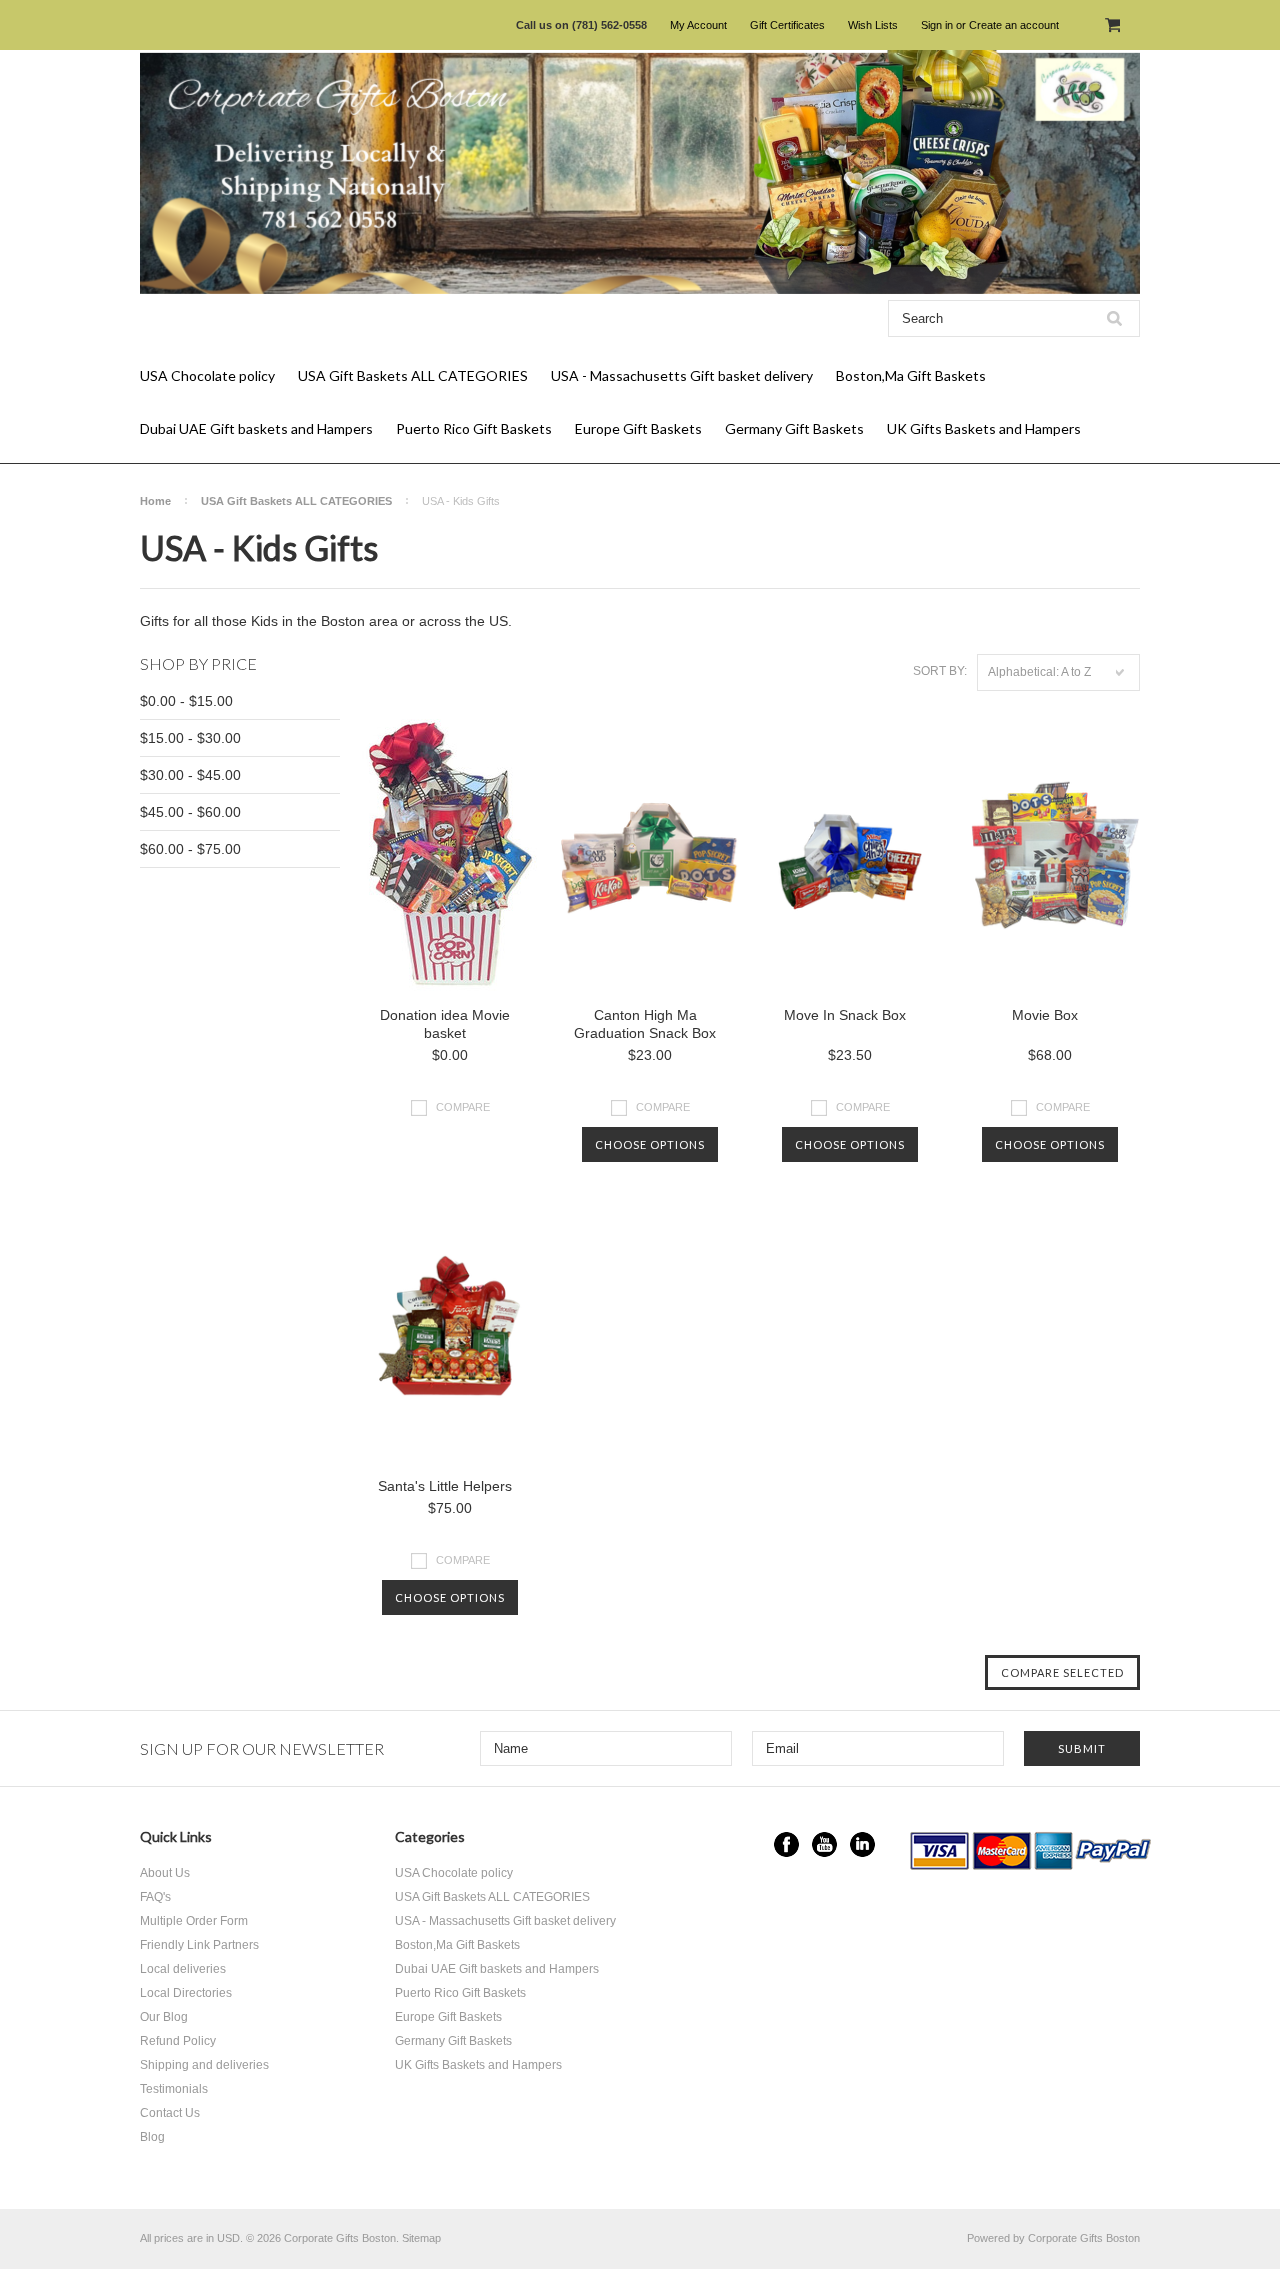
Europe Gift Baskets (638, 428)
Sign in (937, 25)
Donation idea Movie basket (445, 1024)
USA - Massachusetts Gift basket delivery (682, 375)
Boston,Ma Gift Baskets (911, 375)
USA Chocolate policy (207, 375)
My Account (698, 25)
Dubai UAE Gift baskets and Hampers (256, 428)
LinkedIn (862, 1844)
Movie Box (1045, 1015)
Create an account (1014, 25)
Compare (463, 1107)
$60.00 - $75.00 (190, 849)
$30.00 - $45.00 (190, 775)
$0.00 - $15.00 (186, 701)
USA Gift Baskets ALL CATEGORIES (413, 375)
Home (155, 501)
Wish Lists (873, 25)
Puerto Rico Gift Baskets (474, 428)
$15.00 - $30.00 (190, 738)
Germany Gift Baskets (794, 428)
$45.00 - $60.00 (190, 812)
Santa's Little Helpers (445, 1486)
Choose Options (650, 1144)
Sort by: (940, 671)
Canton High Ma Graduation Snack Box (645, 1024)
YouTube (824, 1844)
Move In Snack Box (845, 1015)
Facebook (786, 1844)
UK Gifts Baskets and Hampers (984, 428)
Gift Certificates (787, 25)
